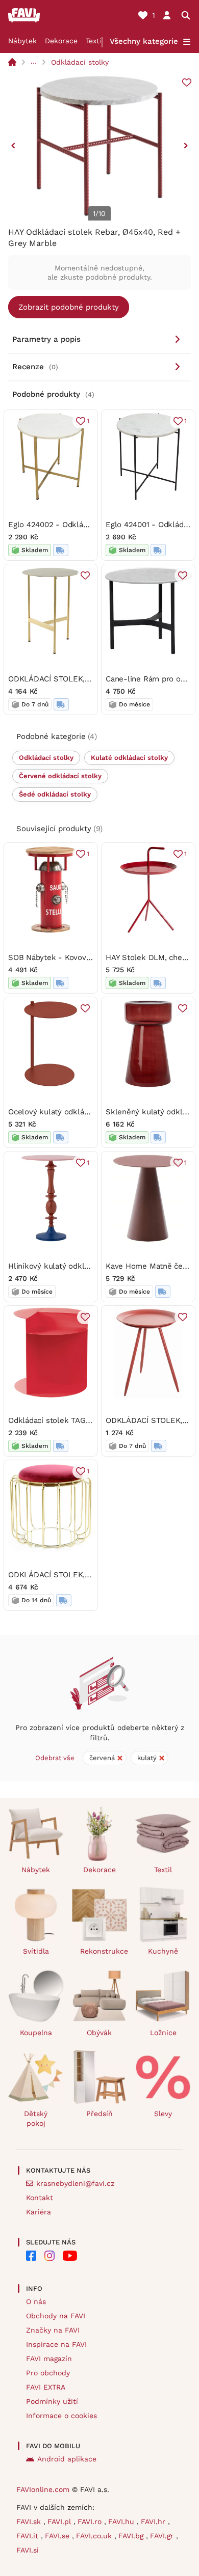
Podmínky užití (52, 2401)
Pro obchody (48, 2373)
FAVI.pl (60, 2522)
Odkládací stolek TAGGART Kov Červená (80, 1420)
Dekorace (61, 41)
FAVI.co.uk (95, 2536)
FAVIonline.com (43, 2489)
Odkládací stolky (80, 62)
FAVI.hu (122, 2522)
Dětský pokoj (36, 2118)
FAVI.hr (154, 2522)
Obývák (99, 2033)
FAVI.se (58, 2536)
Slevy (163, 2114)
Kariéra (39, 2212)
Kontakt (40, 2198)
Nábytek (22, 41)
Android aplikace (67, 2459)
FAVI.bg (132, 2536)
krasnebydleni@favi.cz (75, 2183)
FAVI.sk (30, 2522)
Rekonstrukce (104, 1951)
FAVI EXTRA (46, 2387)
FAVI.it (29, 2536)
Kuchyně (163, 1951)
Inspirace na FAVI (56, 2344)
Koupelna (36, 2033)
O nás (36, 2301)
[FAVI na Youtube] (70, 2256)
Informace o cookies (61, 2416)
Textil (95, 41)
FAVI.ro (91, 2522)
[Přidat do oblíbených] (187, 83)
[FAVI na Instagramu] (49, 2256)
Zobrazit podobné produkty (69, 307)
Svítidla (36, 1951)
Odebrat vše (55, 1758)
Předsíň (99, 2114)
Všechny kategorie (144, 41)
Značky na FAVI (53, 2330)
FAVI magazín (49, 2359)
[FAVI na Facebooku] (31, 2256)
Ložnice (163, 2033)
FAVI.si (28, 2550)
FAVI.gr (163, 2536)
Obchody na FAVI (56, 2316)
